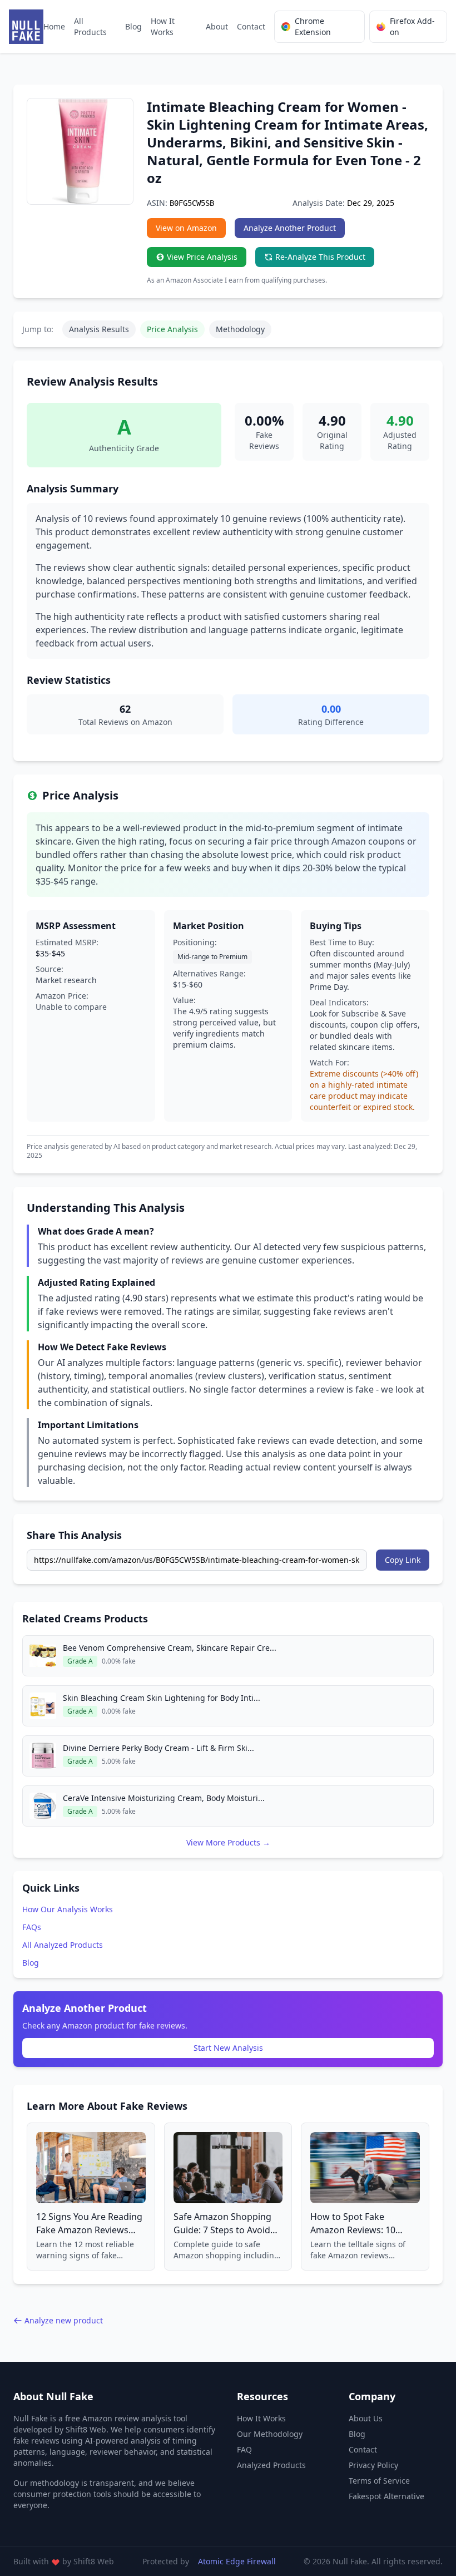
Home (54, 26)
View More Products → (228, 1842)
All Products (90, 26)
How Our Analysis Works (68, 1909)
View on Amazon (186, 228)
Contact (251, 26)
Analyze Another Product (290, 228)
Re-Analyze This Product (320, 257)
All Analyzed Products (63, 1945)
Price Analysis (172, 329)
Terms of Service (379, 2481)
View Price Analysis (202, 257)
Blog (133, 26)
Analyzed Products (271, 2465)
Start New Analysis (228, 2048)
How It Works (163, 26)
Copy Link (403, 1560)
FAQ (244, 2449)
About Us (366, 2418)
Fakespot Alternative (386, 2496)
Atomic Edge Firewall (237, 2561)
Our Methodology (270, 2434)
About (217, 26)
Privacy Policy (373, 2465)
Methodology (240, 329)
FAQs (32, 1927)
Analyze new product (64, 2320)
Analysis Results (99, 329)
